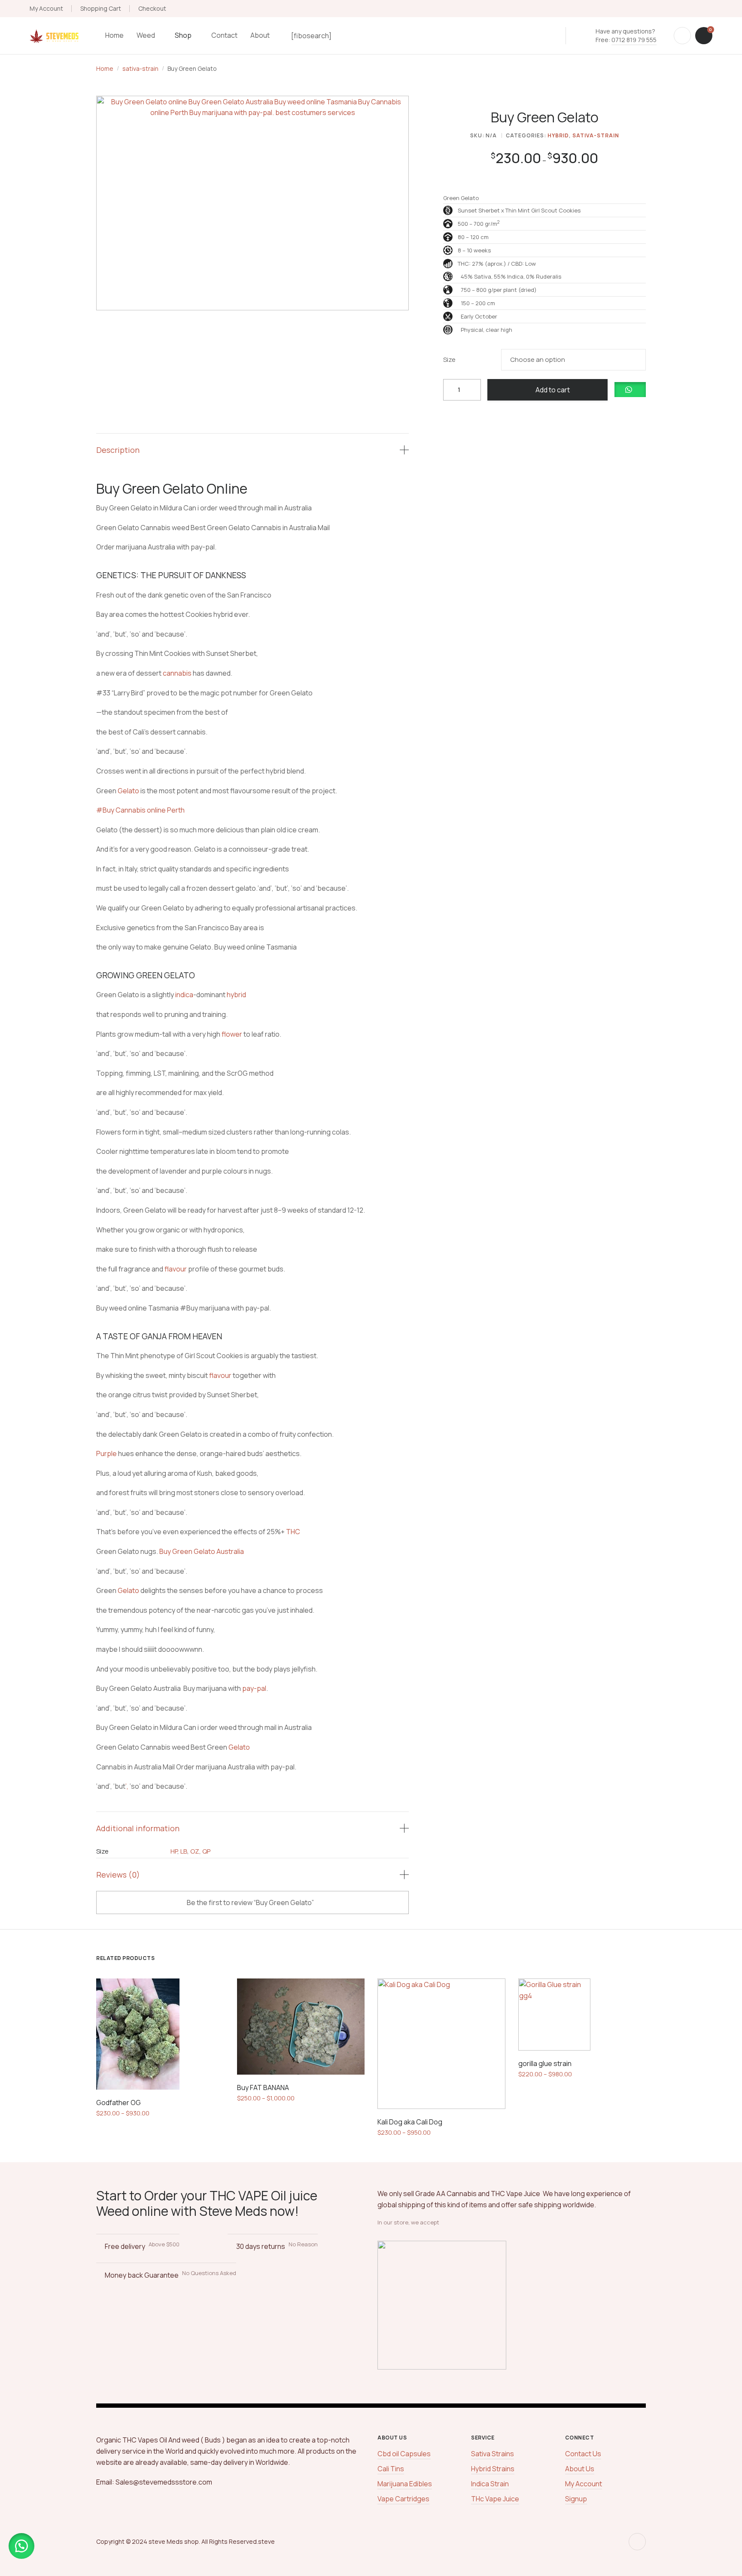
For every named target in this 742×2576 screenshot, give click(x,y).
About (260, 35)
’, (127, 1786)
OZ (195, 1851)
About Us (580, 2469)
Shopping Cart (101, 8)
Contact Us (583, 2454)
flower (232, 1034)
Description (118, 450)
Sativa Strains (493, 2454)
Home (114, 35)
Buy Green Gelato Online (173, 488)
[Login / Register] (682, 36)
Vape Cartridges (403, 2499)
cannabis (177, 673)
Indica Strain (490, 2484)
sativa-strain (140, 68)
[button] (630, 390)
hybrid (236, 995)
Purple (106, 1453)
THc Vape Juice (495, 2499)
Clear (655, 360)
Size (449, 360)
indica (184, 995)
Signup (576, 2499)
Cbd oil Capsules (404, 2454)
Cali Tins (391, 2469)
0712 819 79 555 (634, 40)
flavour (176, 1269)
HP (174, 1851)
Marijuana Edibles (405, 2484)
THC (293, 1532)
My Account (46, 8)
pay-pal (254, 1688)
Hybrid (558, 135)
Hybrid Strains (493, 2469)
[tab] (252, 450)
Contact (224, 35)
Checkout (152, 8)
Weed (146, 35)
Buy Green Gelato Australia (202, 1551)
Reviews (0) (118, 1875)
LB (184, 1851)
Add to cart (553, 390)
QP (206, 1851)
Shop (183, 35)
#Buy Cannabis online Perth (140, 810)
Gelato (128, 791)
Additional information (138, 1828)
